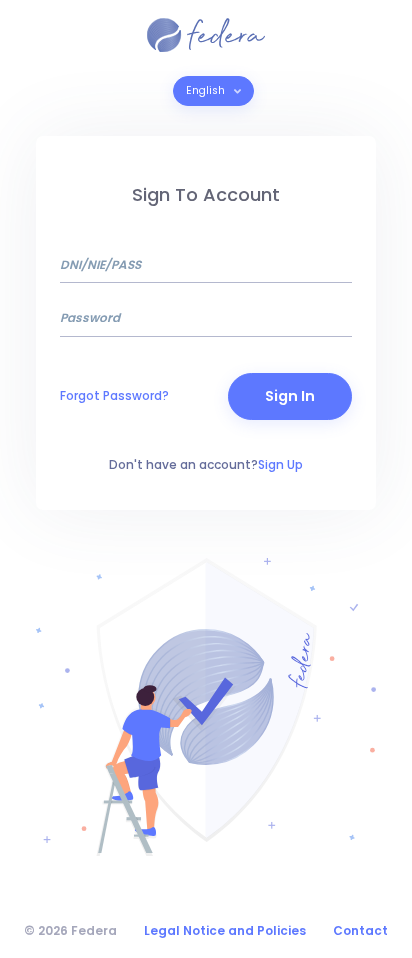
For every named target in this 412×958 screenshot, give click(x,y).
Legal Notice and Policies (225, 930)
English (207, 90)
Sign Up (280, 464)
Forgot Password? (114, 395)
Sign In (290, 396)
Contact (360, 930)
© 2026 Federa (70, 930)
